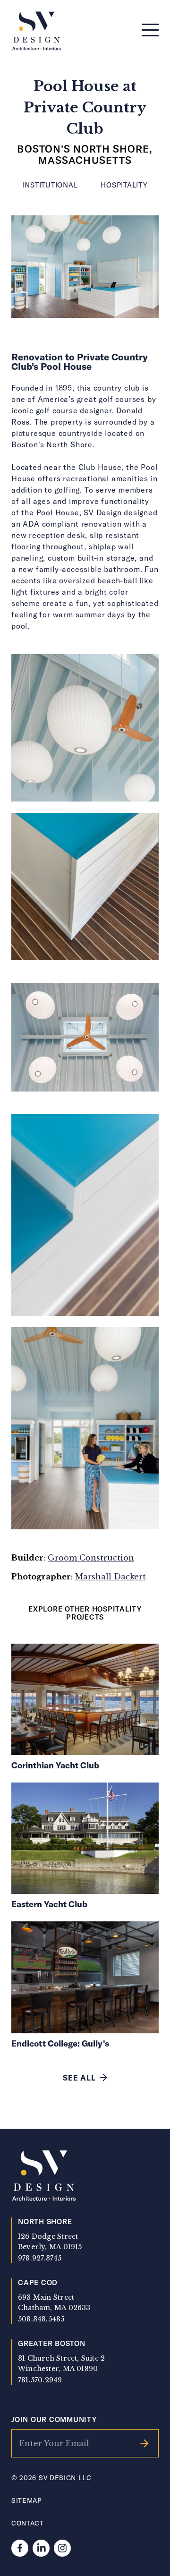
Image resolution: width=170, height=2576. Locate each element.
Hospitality (124, 185)
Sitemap (27, 2500)
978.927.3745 (40, 2258)
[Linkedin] (41, 2548)
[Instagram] (62, 2548)
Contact (28, 2523)
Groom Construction (91, 1558)
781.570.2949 (40, 2380)
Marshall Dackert (110, 1577)
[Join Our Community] (144, 2443)
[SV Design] (37, 31)
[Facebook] (20, 2548)
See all (79, 2077)
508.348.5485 (41, 2319)
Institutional (50, 185)
